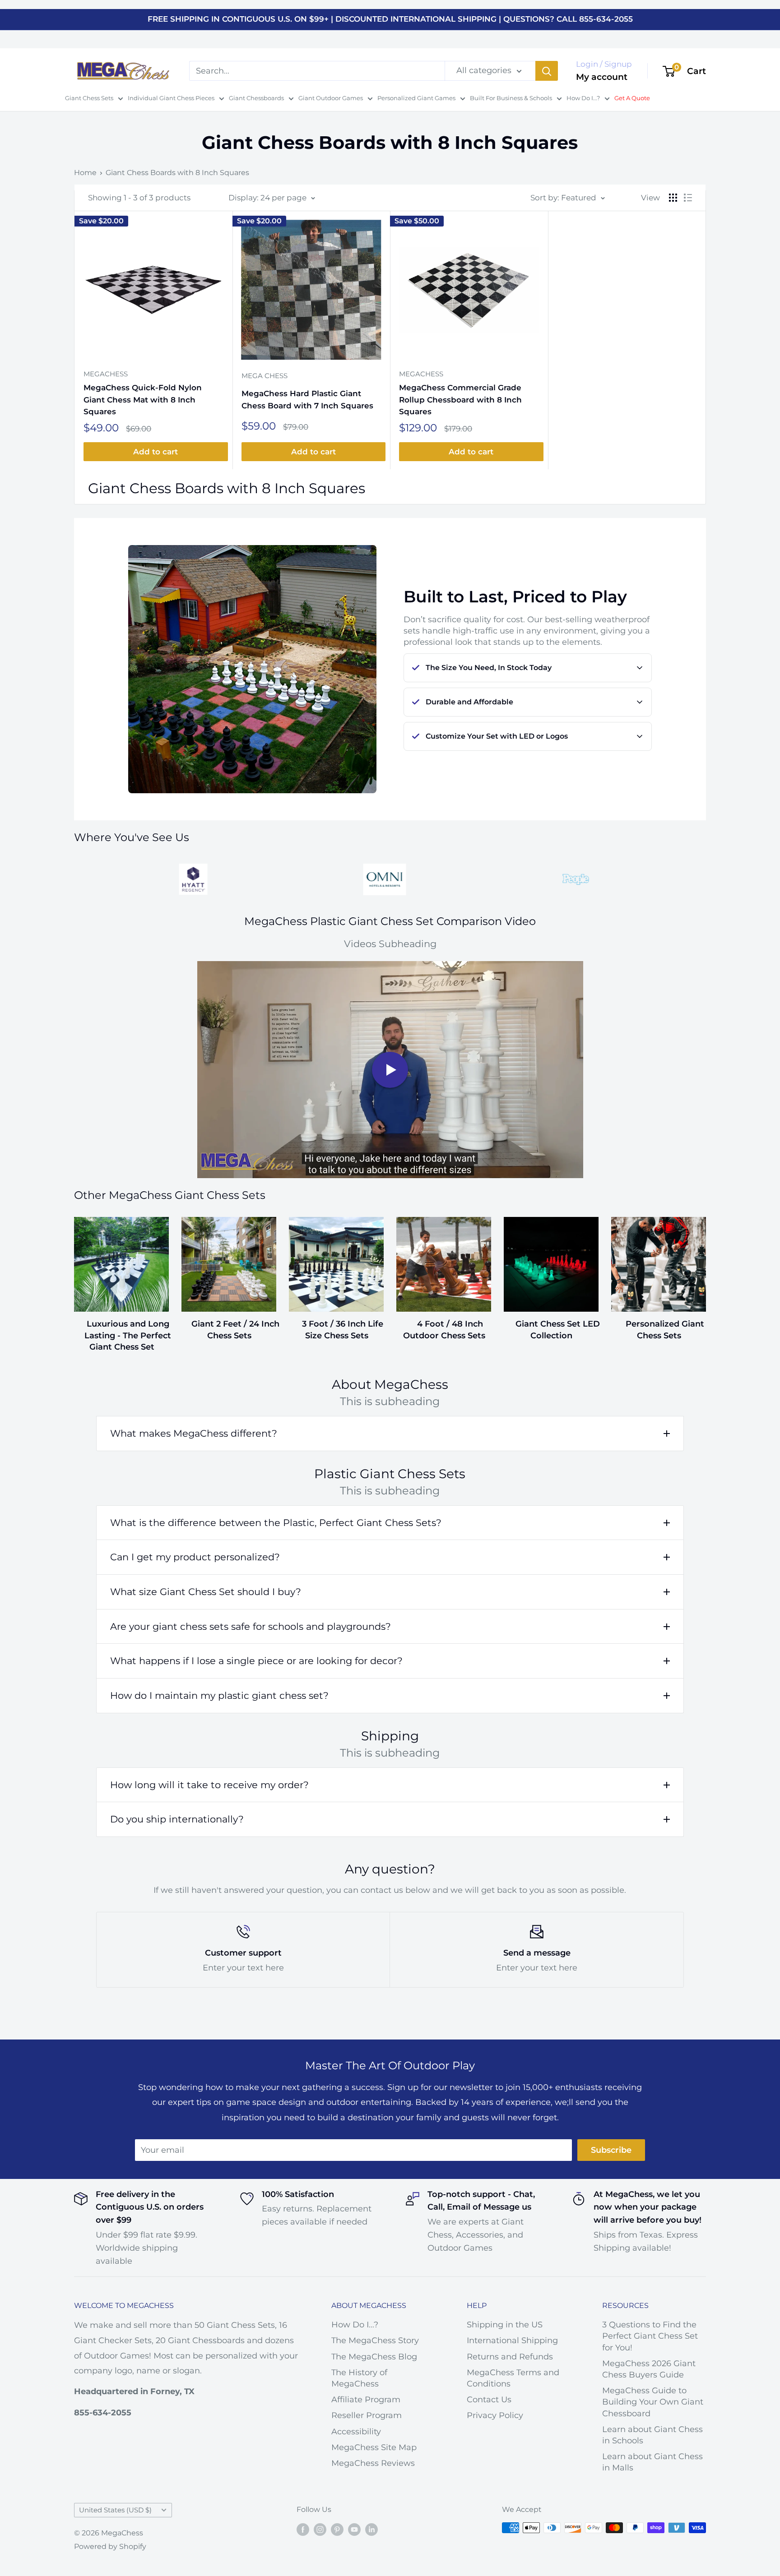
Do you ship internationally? (177, 1819)
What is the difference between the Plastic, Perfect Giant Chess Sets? (276, 1523)
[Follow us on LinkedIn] (371, 2529)
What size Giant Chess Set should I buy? (206, 1592)
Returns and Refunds (510, 2357)
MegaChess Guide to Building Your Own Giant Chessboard (653, 2402)
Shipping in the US (505, 2325)
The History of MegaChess (359, 2378)
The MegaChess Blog (374, 2357)
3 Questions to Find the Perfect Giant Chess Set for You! (650, 2336)
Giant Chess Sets (89, 98)
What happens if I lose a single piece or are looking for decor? (256, 1661)
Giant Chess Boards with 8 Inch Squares (177, 173)
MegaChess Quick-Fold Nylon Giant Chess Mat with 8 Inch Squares (143, 400)
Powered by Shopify (110, 2546)
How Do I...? (583, 98)
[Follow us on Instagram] (320, 2529)
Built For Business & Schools (511, 98)
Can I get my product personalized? (195, 1557)
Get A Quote (632, 98)
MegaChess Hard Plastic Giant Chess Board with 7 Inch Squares (307, 399)
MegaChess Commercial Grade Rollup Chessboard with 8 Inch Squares (460, 400)
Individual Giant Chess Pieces (171, 98)
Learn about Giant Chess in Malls (652, 2462)
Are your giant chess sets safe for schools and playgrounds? (251, 1626)
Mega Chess (265, 376)
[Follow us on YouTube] (354, 2529)
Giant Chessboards (256, 98)
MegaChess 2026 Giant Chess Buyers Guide (649, 2369)
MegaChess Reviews (373, 2463)
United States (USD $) (115, 2510)
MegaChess (106, 374)
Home (85, 173)
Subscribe (611, 2150)
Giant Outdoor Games (331, 98)
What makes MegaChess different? (194, 1433)
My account (602, 77)
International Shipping (512, 2340)
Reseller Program (367, 2415)
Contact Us (489, 2400)
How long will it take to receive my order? (209, 1785)
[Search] (547, 71)
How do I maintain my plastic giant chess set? (219, 1695)
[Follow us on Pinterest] (337, 2529)
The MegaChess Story (375, 2340)
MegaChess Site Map (374, 2447)
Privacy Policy (495, 2415)
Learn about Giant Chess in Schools (652, 2435)
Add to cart (156, 452)
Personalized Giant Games (416, 98)
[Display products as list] (688, 198)
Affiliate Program (366, 2400)
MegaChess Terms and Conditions (513, 2378)
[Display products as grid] (673, 198)
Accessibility (356, 2432)
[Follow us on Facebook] (303, 2529)
